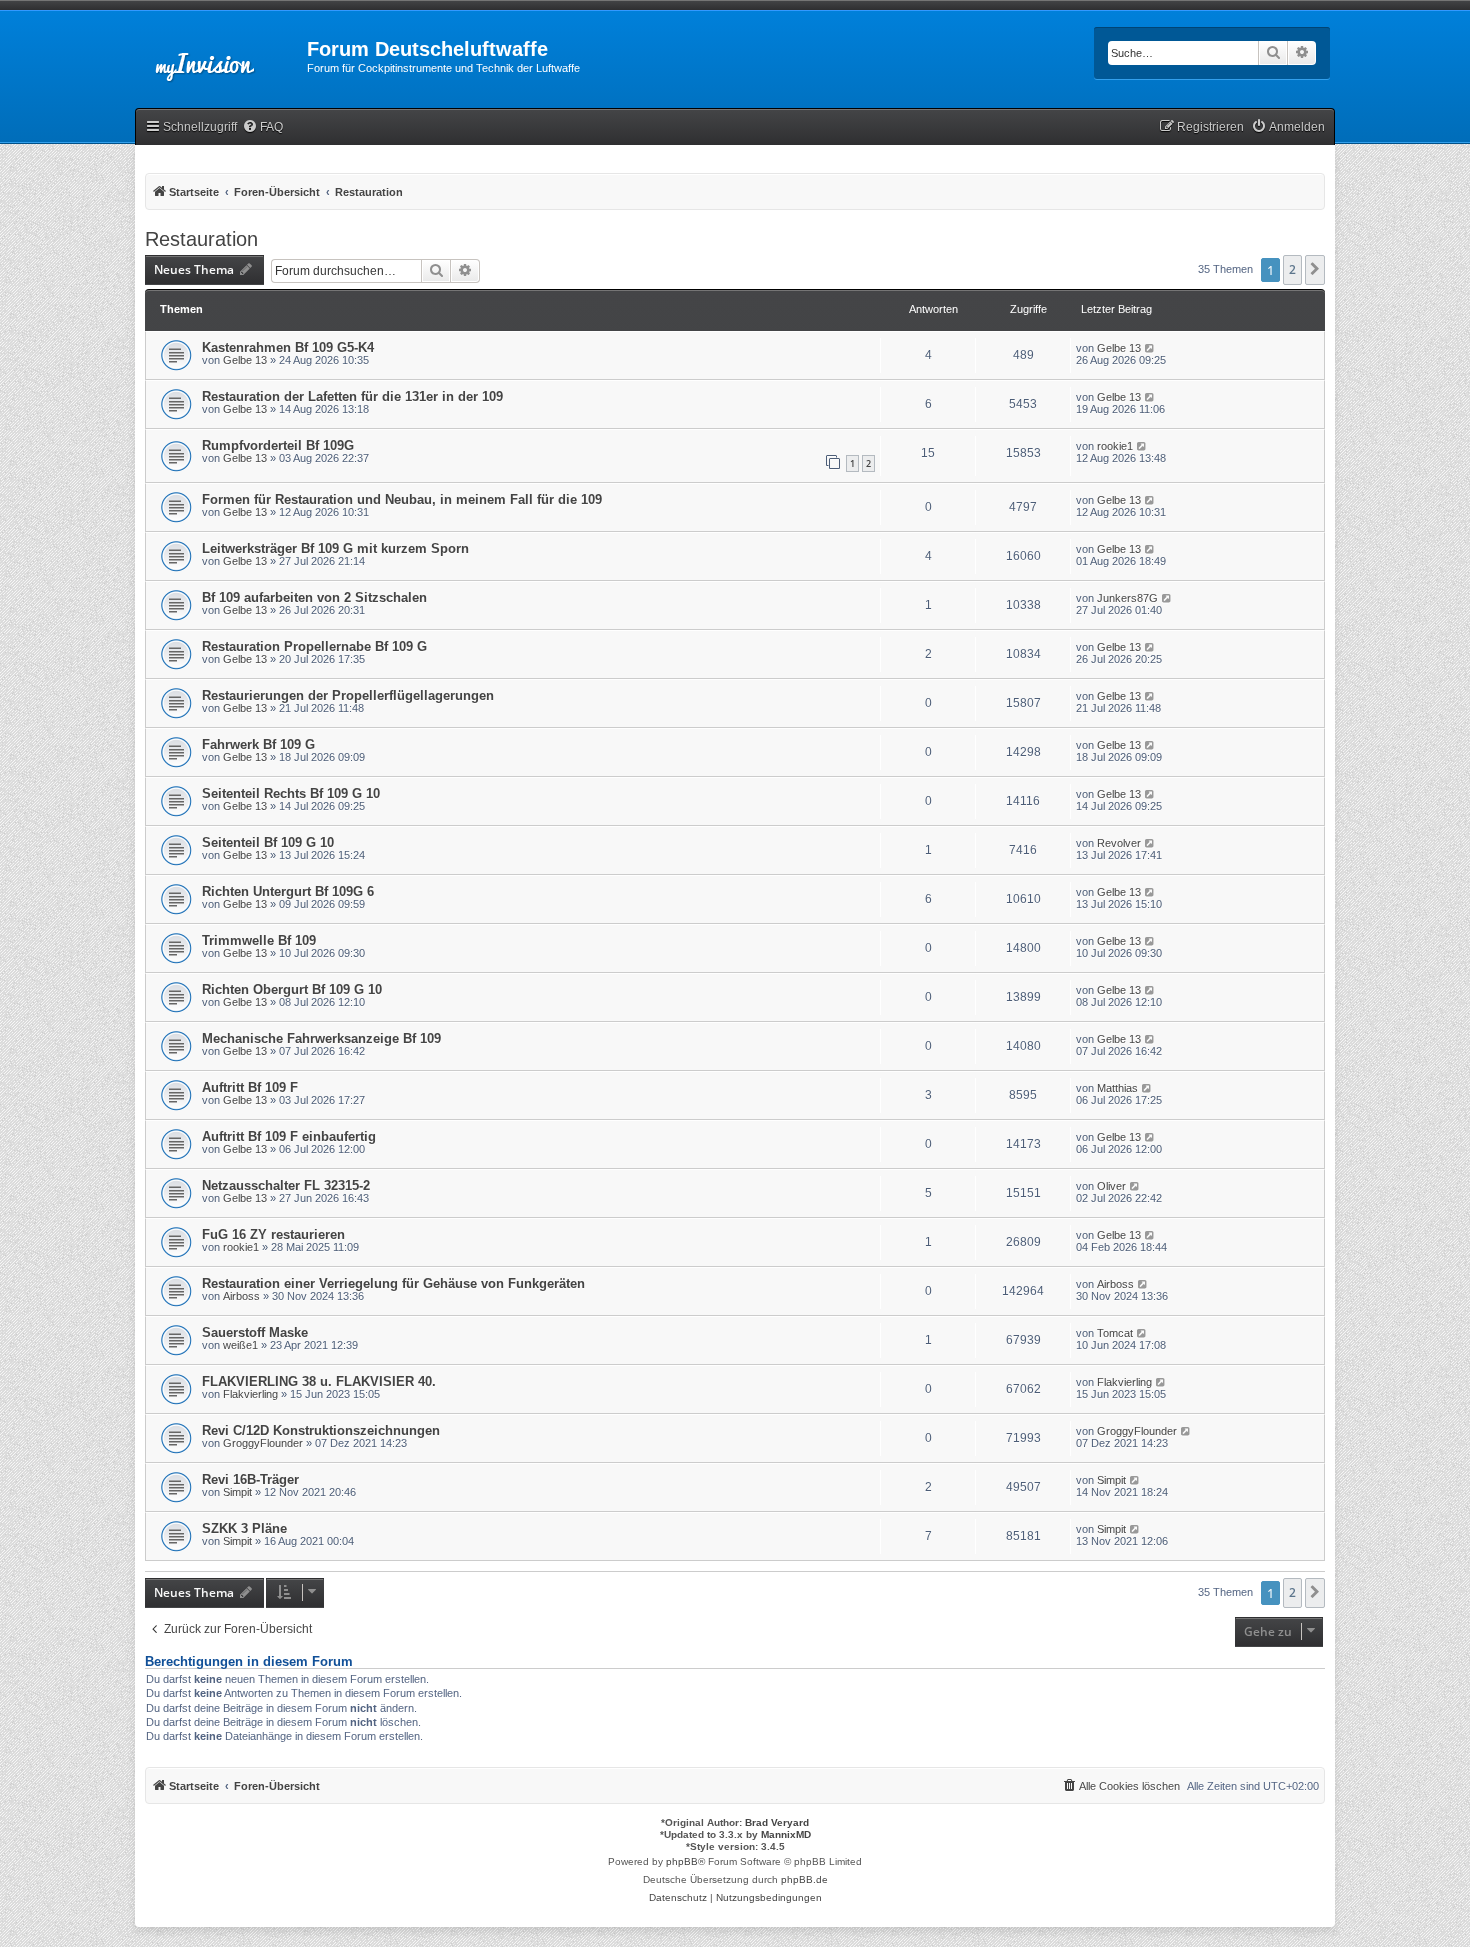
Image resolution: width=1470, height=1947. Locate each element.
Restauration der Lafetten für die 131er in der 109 (352, 396)
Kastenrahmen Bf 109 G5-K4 (288, 347)
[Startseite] (221, 55)
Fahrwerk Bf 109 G (258, 744)
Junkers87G (1127, 598)
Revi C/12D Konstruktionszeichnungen (321, 1430)
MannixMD (786, 1834)
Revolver (1119, 843)
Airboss (241, 1296)
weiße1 (240, 1345)
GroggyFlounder (263, 1443)
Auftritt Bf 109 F (250, 1087)
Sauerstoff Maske (255, 1332)
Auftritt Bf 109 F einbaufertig (289, 1136)
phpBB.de (804, 1879)
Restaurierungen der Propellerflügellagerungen (348, 695)
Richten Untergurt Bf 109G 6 (288, 891)
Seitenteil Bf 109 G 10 (268, 842)
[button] (1315, 270)
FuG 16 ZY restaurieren (273, 1234)
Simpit (237, 1492)
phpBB (682, 1861)
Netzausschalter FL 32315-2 (286, 1185)
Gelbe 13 (245, 360)
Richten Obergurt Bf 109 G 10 (292, 989)
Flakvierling (250, 1394)
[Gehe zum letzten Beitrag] (1150, 348)
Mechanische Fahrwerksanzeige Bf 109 (321, 1038)
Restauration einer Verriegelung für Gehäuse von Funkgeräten (393, 1283)
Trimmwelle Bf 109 (259, 940)
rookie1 (1115, 446)
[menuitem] (262, 127)
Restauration (201, 239)
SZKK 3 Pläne (244, 1528)
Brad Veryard (777, 1822)
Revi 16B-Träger (250, 1479)
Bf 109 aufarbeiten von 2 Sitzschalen (314, 597)
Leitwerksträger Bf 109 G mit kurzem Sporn (335, 548)
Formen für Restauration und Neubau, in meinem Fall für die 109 (402, 499)
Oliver (1111, 1186)
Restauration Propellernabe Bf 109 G (314, 646)
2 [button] (1292, 269)
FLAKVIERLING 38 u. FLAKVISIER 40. (319, 1381)
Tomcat (1115, 1333)
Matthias (1117, 1088)
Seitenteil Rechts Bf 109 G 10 (291, 793)
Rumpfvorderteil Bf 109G (278, 445)
